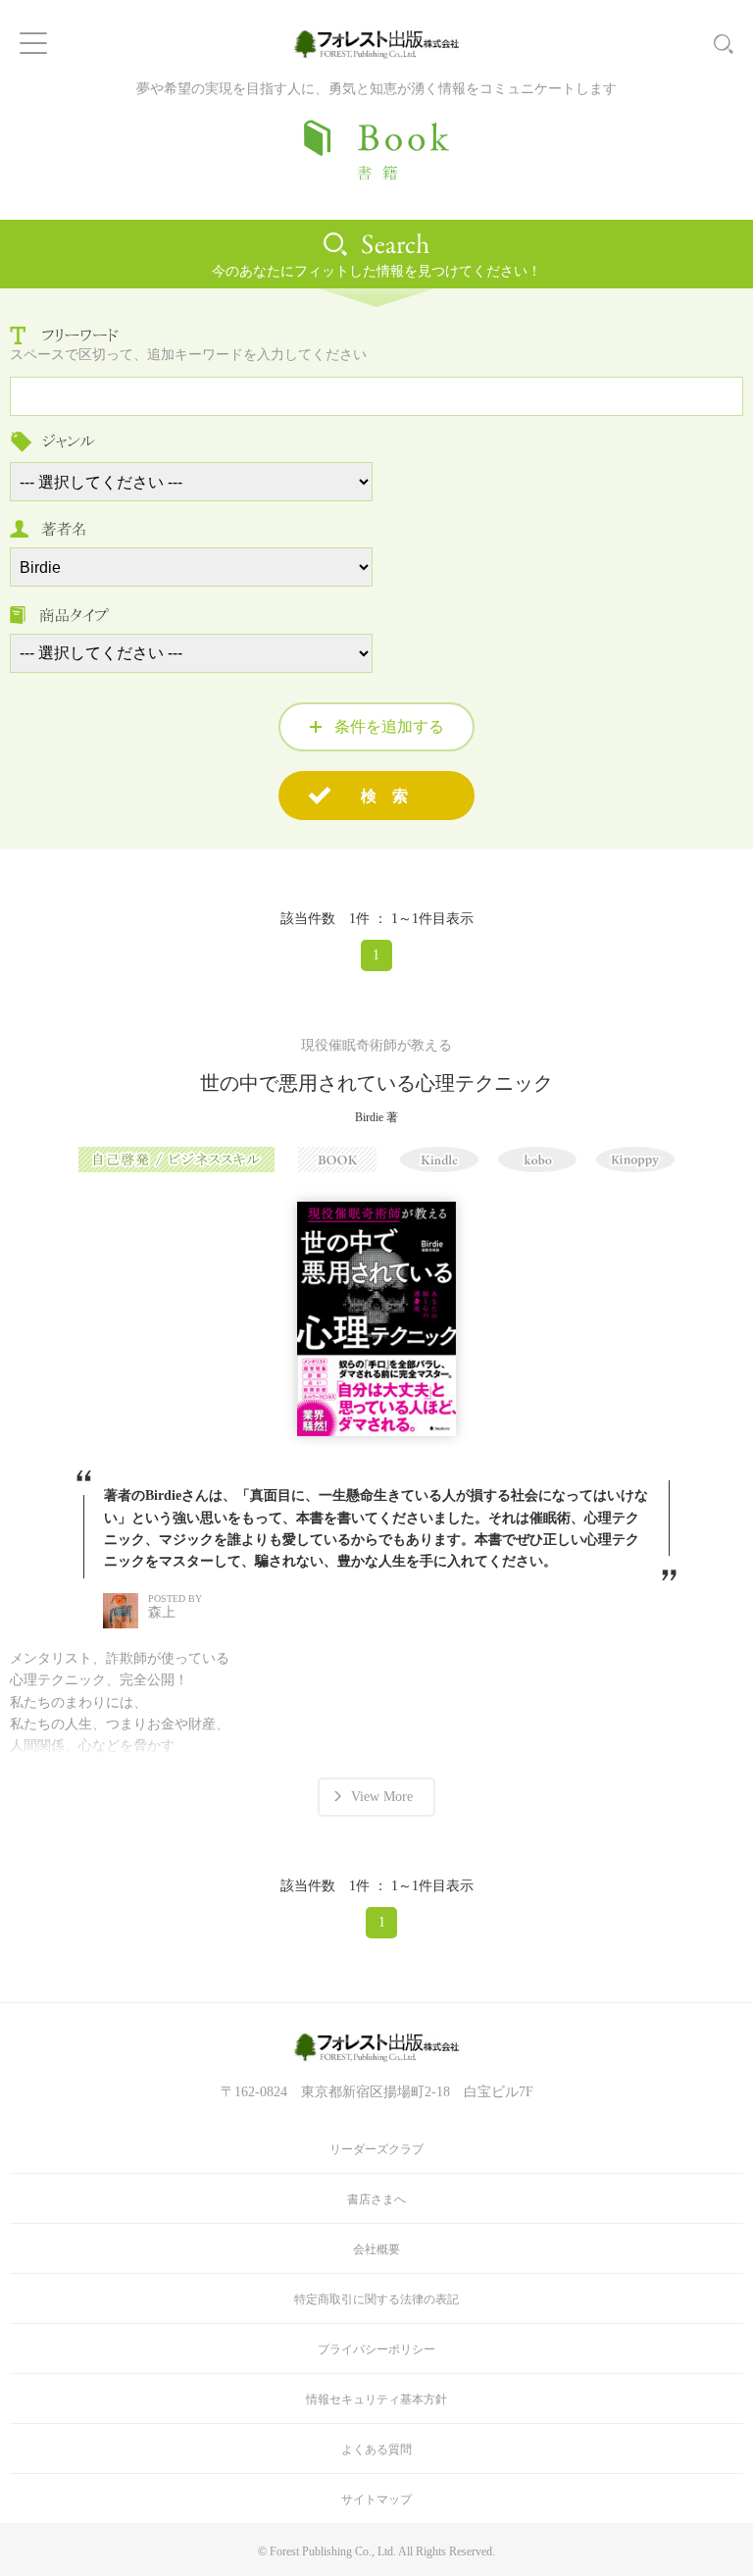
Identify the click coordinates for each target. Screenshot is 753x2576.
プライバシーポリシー (376, 2349)
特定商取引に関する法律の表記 (376, 2299)
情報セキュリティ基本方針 (376, 2399)
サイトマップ (376, 2499)
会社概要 (376, 2249)
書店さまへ (376, 2199)
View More (382, 1797)
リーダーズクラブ (376, 2149)
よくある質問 (376, 2449)
